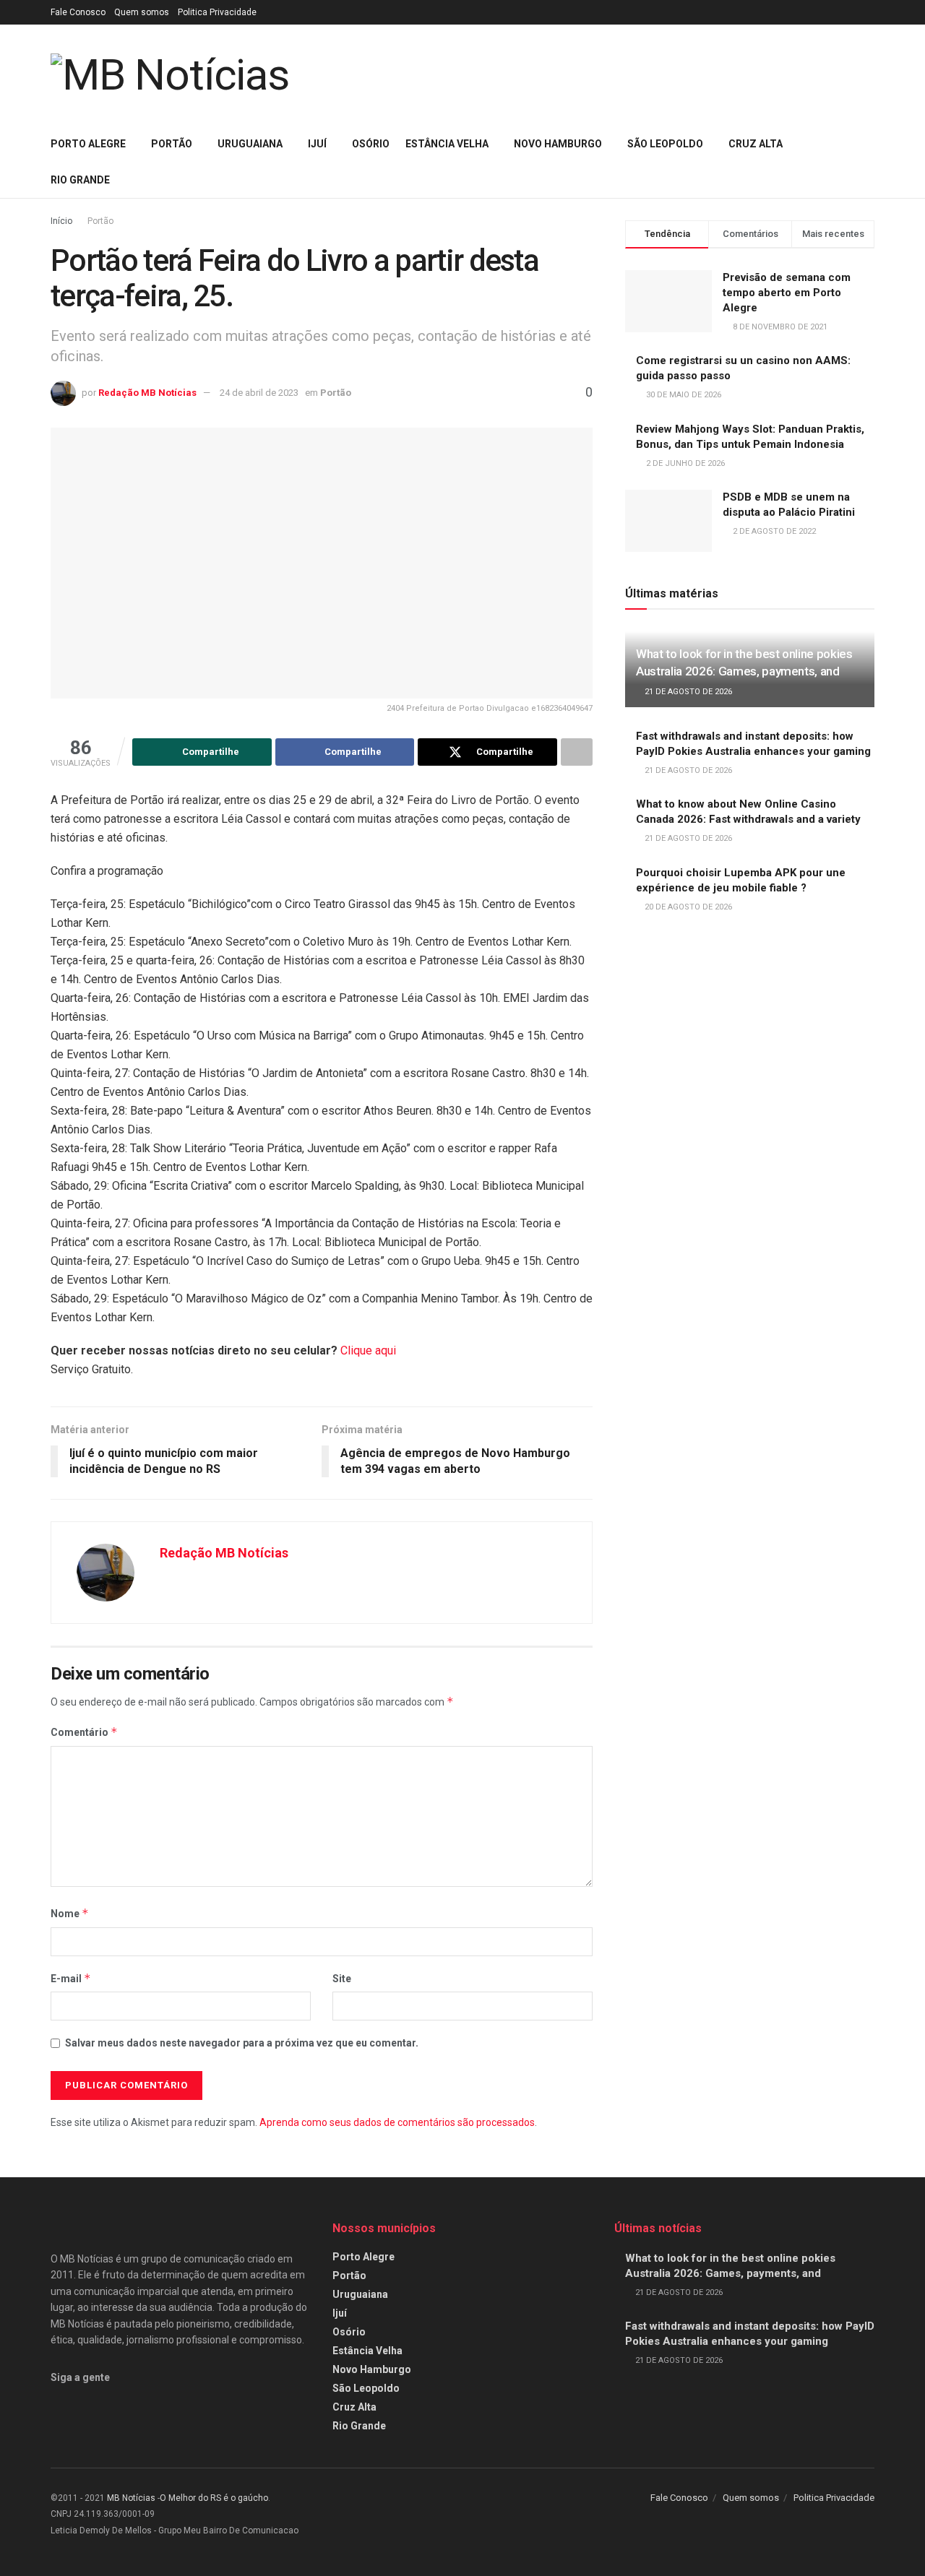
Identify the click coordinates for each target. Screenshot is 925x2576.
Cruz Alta (756, 144)
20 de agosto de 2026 (687, 907)
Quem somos (142, 12)
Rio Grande (80, 180)
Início (61, 221)
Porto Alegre (88, 144)
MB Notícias (131, 2498)
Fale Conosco (78, 12)
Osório (371, 144)
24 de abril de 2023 (259, 393)
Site (342, 1979)
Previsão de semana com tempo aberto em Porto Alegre (787, 293)
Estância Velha (447, 144)
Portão (172, 144)
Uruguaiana (250, 144)
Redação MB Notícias (147, 393)
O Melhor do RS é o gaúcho (214, 2498)
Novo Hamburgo (558, 144)
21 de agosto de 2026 (687, 692)
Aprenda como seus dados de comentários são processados (397, 2122)
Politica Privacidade (217, 12)
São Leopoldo (665, 144)
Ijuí (317, 144)
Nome (70, 1913)
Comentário (84, 1732)
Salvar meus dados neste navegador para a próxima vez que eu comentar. (242, 2043)
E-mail (71, 1978)
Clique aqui (368, 1350)
